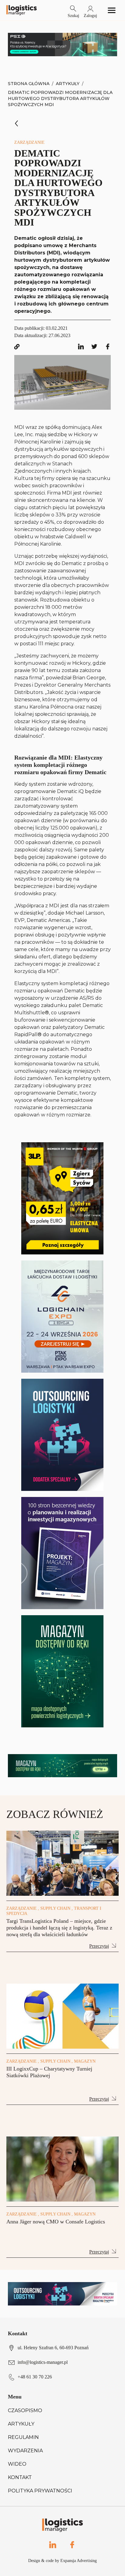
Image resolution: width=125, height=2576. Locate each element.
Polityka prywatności (40, 2491)
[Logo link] (22, 10)
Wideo (17, 2464)
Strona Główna (29, 84)
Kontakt (20, 2477)
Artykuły (68, 84)
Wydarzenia (25, 2451)
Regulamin (23, 2437)
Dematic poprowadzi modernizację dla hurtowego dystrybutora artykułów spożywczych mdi (60, 98)
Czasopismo (25, 2410)
